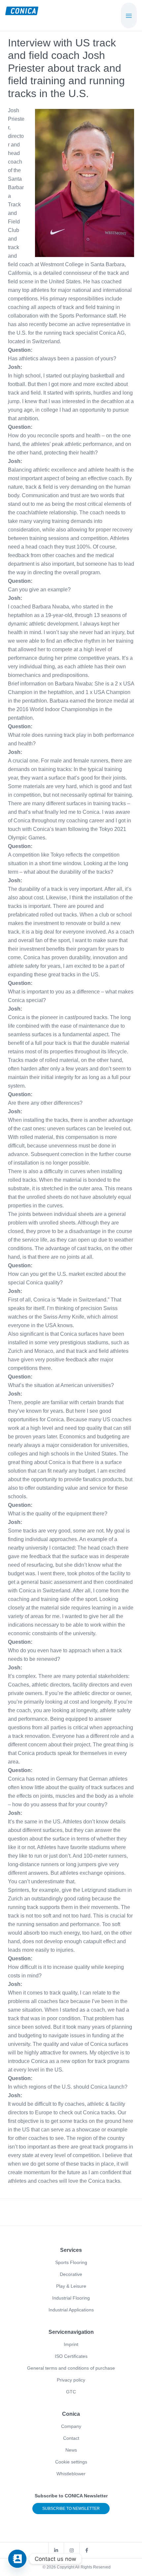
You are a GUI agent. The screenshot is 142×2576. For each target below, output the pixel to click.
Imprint (71, 2344)
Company (71, 2426)
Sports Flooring (71, 2262)
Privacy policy (71, 2380)
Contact (71, 2438)
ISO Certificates (71, 2356)
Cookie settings (71, 2462)
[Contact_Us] (17, 2559)
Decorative (71, 2274)
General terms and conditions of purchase (71, 2368)
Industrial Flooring (71, 2298)
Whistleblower (71, 2474)
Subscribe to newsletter (71, 2509)
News (71, 2450)
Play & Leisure (71, 2286)
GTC (71, 2392)
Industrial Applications (71, 2310)
